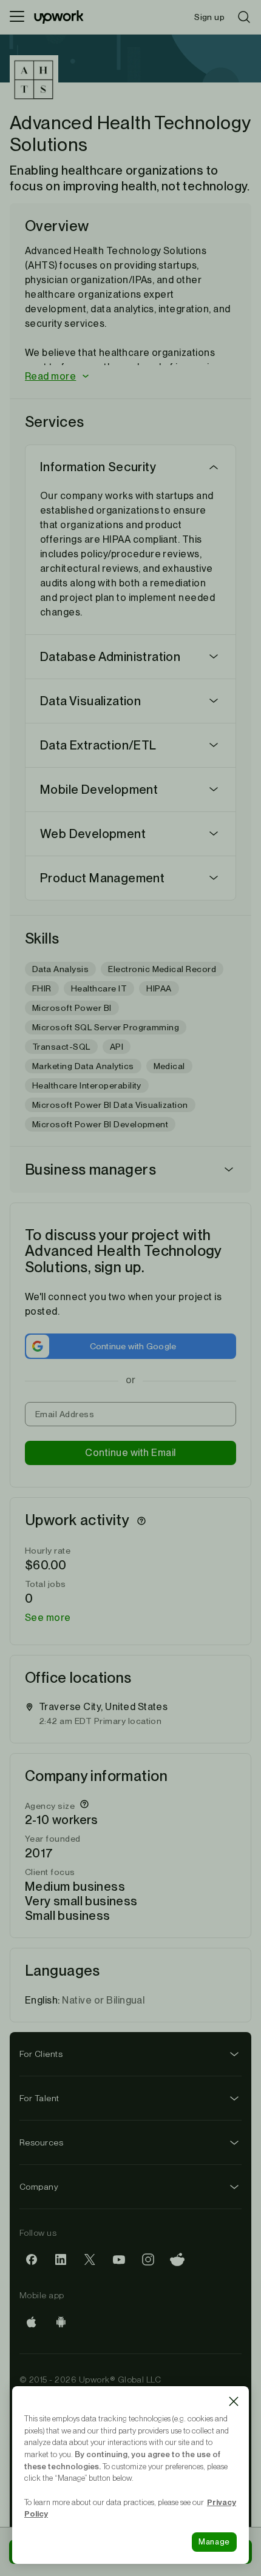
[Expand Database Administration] (214, 657)
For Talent (39, 2098)
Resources (41, 2142)
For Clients (41, 2054)
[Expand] (229, 1170)
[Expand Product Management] (214, 878)
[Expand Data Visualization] (214, 701)
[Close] (234, 2401)
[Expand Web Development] (214, 834)
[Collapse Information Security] (214, 467)
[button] (130, 377)
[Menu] (17, 17)
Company (39, 2187)
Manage (214, 2542)
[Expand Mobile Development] (214, 790)
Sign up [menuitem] (209, 17)
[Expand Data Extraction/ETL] (214, 745)
